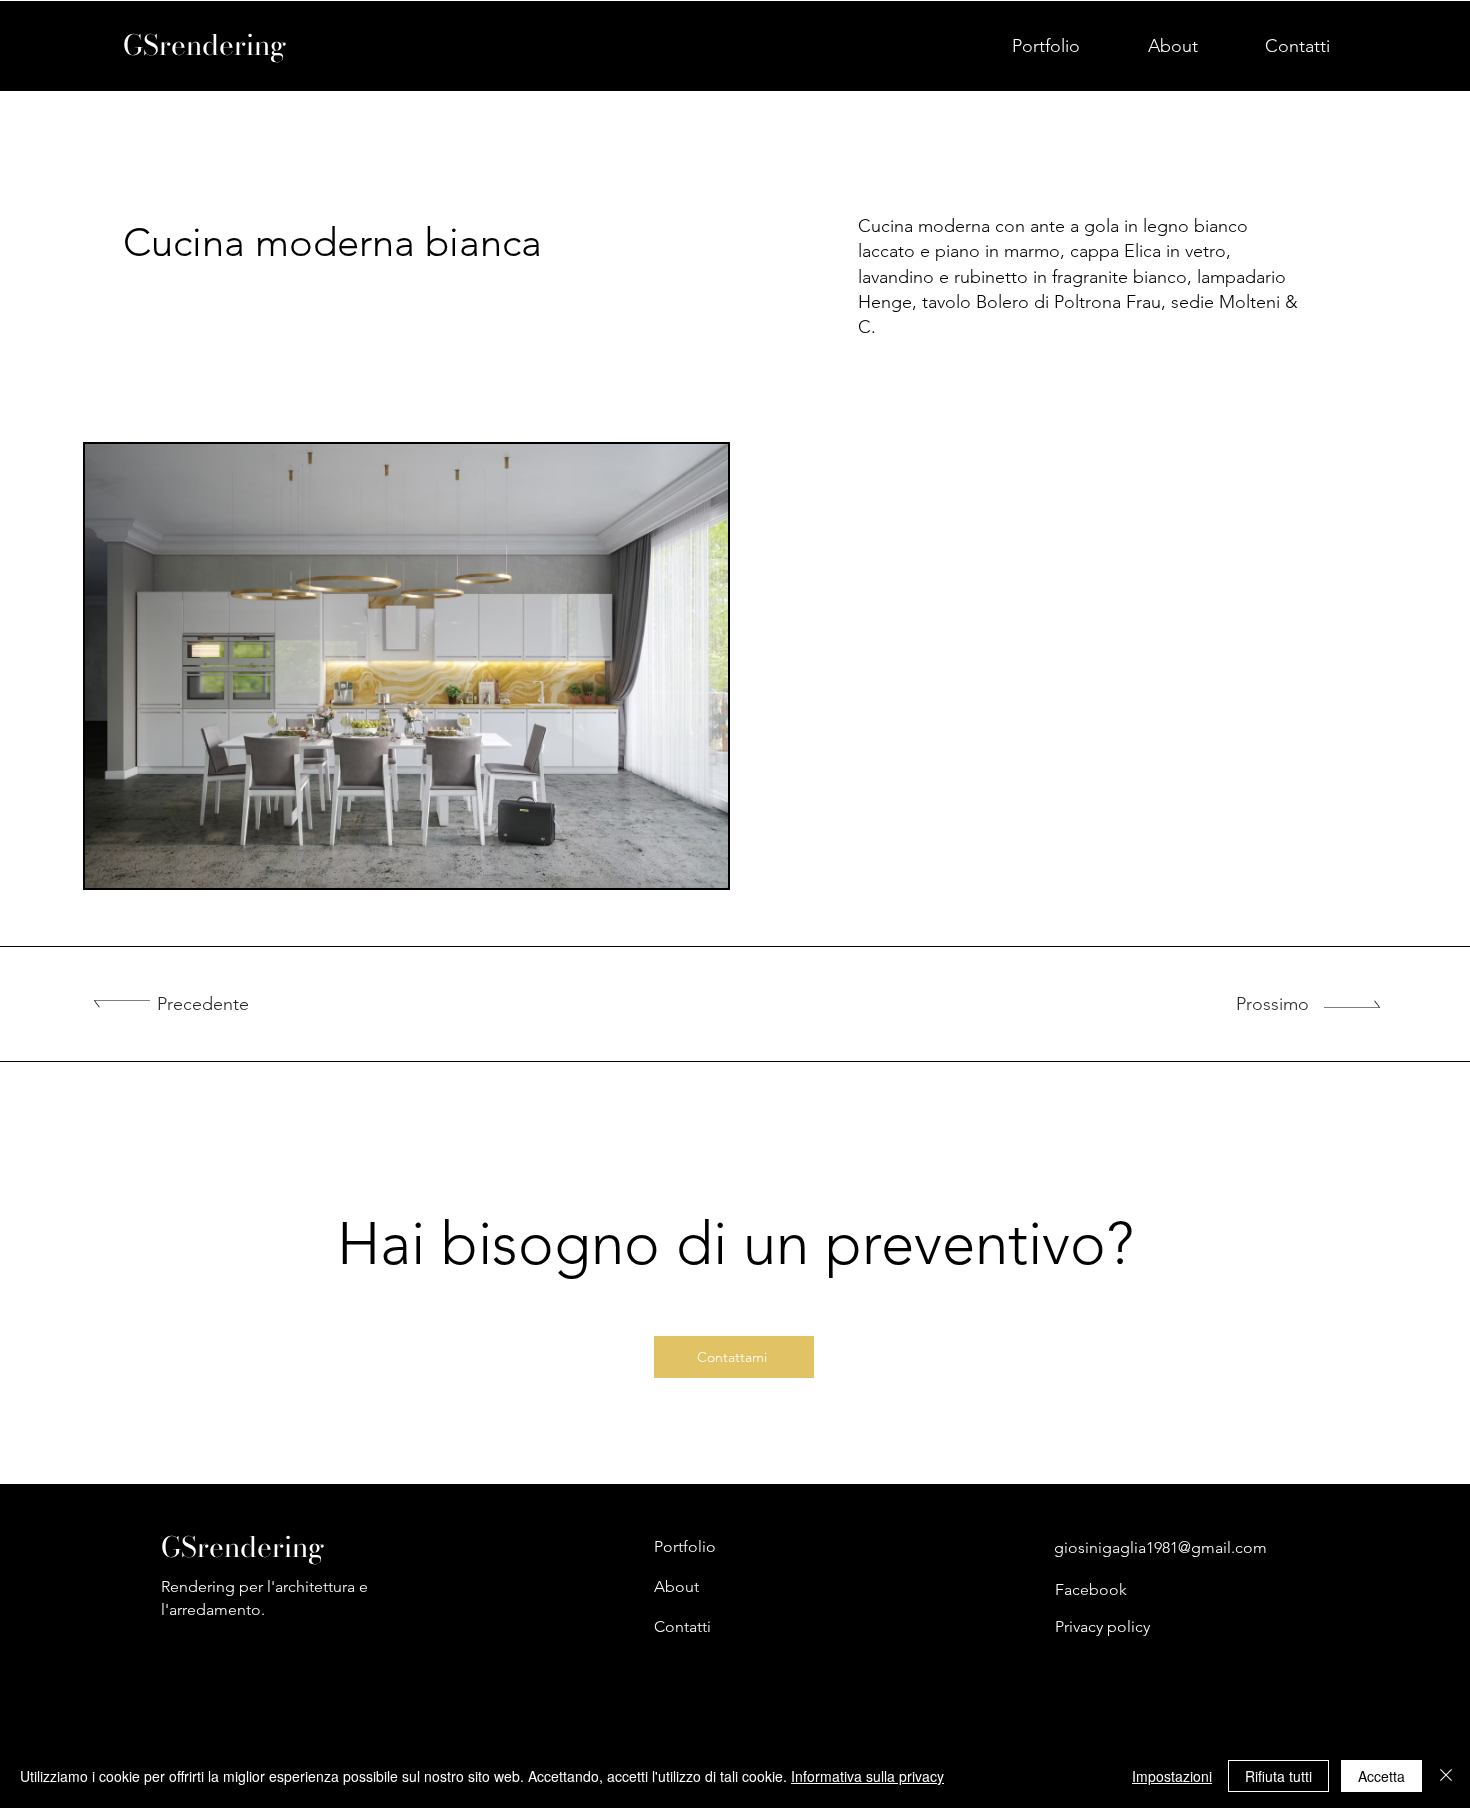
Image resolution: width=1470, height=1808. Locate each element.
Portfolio (685, 1546)
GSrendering (204, 44)
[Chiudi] (1446, 1776)
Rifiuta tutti (1278, 1776)
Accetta (1381, 1776)
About (676, 1586)
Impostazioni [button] (1172, 1776)
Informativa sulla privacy (867, 1776)
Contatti (682, 1626)
